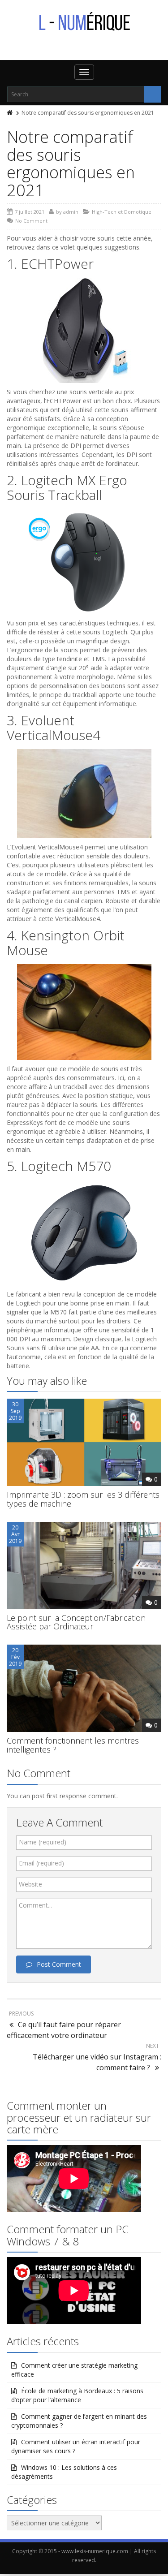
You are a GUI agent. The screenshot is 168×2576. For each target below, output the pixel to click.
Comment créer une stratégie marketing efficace (74, 2370)
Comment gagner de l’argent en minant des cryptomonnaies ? (79, 2421)
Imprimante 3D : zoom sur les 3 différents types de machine (83, 1499)
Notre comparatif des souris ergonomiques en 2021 (71, 164)
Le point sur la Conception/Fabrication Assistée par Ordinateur (76, 1622)
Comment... (35, 1905)
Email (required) (41, 1863)
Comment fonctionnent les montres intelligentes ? (73, 1745)
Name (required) (43, 1842)
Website (30, 1884)
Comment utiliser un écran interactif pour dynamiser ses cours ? (76, 2446)
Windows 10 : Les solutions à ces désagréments (64, 2472)
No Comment (31, 221)
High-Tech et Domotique (122, 212)
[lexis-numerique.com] (84, 22)
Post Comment (59, 1964)
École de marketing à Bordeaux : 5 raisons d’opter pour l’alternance (77, 2395)
